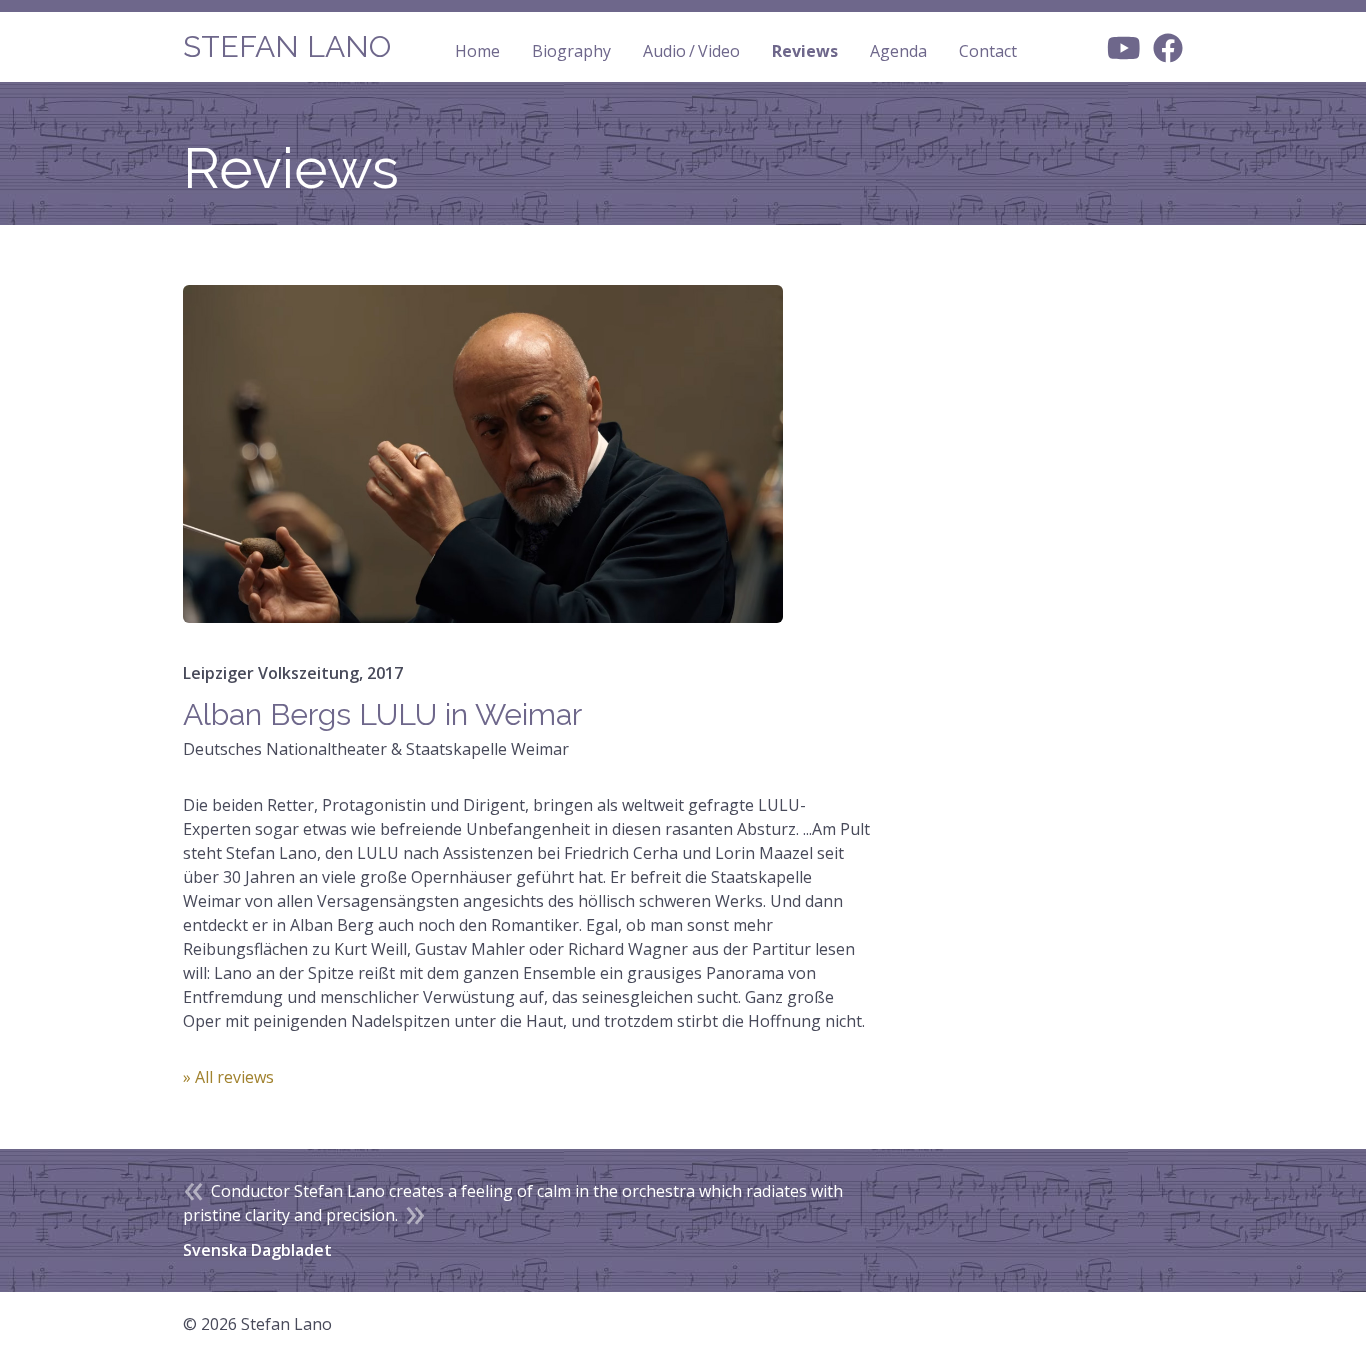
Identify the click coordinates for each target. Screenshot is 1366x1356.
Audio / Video (691, 51)
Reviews (805, 51)
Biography (571, 51)
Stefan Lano (287, 47)
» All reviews (228, 1077)
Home (477, 51)
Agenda (898, 51)
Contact (988, 51)
